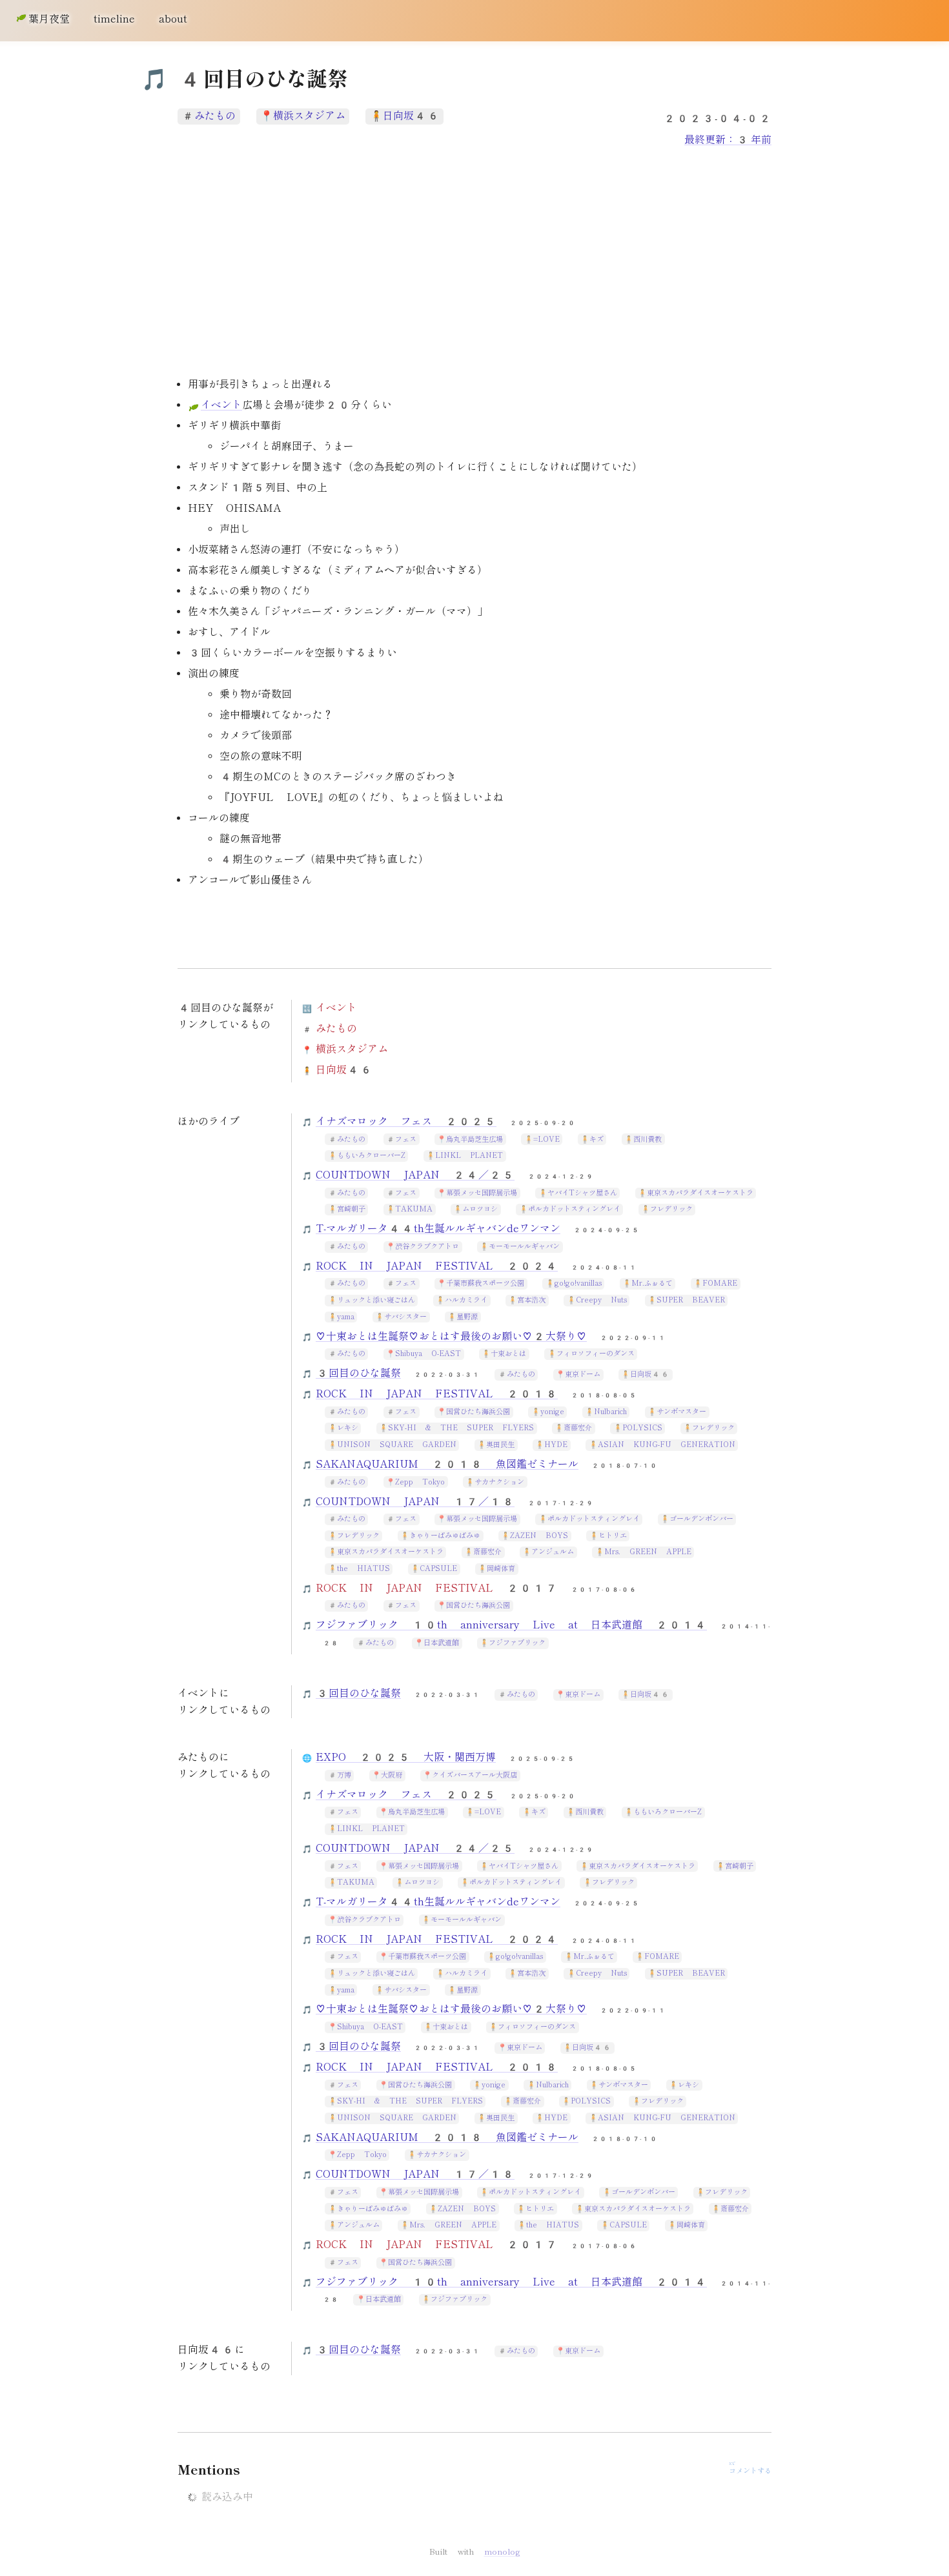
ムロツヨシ (480, 1209)
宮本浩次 (531, 1300)
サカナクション (499, 1482)
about (173, 19)
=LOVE (546, 1140)
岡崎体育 (501, 1569)
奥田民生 (500, 1445)
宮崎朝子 (351, 1209)
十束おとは (508, 1354)
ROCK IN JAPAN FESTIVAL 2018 (437, 1394)
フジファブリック (517, 1643)
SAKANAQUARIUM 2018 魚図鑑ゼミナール (447, 1464)
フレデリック (671, 1209)
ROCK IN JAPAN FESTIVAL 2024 (437, 1266)
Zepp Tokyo (420, 1482)
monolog (502, 2552)
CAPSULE (438, 1569)
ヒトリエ (613, 1536)
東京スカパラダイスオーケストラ (700, 1193)
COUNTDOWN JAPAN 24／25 (415, 1175)
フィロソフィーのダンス (596, 1354)
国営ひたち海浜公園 (478, 1412)
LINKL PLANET (469, 1156)
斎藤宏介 (578, 1428)
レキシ (348, 1428)
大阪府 (392, 1775)
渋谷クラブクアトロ (427, 1247)
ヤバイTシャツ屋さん (582, 1193)
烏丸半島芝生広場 (474, 1140)
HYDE (556, 1445)
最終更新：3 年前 (728, 140)
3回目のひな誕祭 (358, 1373)
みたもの (215, 116)
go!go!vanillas (578, 1283)
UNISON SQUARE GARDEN (397, 1445)
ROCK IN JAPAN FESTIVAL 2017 (437, 1588)
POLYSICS (642, 1428)
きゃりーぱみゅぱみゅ (445, 1536)
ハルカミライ (466, 1300)
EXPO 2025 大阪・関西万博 (406, 1757)
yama (346, 1317)
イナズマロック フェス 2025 (406, 1121)
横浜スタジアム (309, 116)
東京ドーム (583, 1374)
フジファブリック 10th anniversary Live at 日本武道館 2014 (511, 1625)
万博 (344, 1775)
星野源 (467, 1317)
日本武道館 (441, 1643)
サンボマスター (681, 1412)
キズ (597, 1140)
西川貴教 (648, 1140)
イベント (221, 405)
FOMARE (720, 1283)
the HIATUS (363, 1569)
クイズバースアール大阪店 (474, 1775)
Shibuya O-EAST (428, 1354)
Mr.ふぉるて (652, 1283)
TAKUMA (414, 1209)
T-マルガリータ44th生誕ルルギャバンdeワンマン (438, 1229)
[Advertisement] (474, 263)
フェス (406, 1140)
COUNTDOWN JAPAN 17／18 (415, 1502)
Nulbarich (610, 1412)
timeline (114, 19)
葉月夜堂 (49, 19)
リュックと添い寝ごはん (376, 1300)
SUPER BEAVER (691, 1300)
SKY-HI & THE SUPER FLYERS (461, 1428)
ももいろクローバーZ (371, 1156)
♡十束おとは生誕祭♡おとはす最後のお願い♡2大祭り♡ (451, 1336)
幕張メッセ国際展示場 (482, 1193)
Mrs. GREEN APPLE (648, 1552)
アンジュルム (553, 1552)
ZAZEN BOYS (539, 1536)
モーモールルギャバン (524, 1247)
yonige (552, 1412)
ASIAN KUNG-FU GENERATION (667, 1445)
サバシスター (405, 1317)
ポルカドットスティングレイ (574, 1209)
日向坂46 (411, 116)
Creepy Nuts (601, 1300)
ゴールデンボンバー (701, 1519)
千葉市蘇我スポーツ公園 (485, 1283)
